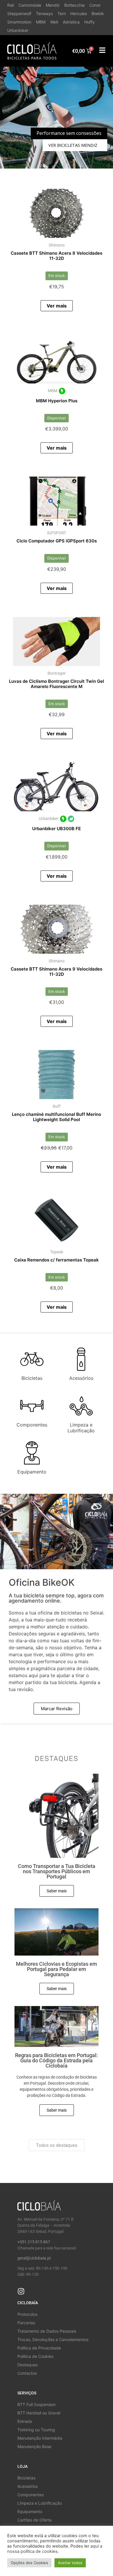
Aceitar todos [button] (70, 2563)
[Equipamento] (32, 1453)
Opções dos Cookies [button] (29, 2563)
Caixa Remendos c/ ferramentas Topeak (57, 1260)
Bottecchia (74, 5)
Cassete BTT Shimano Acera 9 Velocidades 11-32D (57, 972)
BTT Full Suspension (37, 2404)
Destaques (28, 2365)
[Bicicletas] (32, 1359)
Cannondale (30, 5)
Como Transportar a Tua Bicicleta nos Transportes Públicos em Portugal (57, 1871)
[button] (57, 118)
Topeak (57, 1252)
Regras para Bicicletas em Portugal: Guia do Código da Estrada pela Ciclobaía (57, 2060)
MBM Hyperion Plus (57, 401)
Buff (57, 1106)
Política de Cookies (35, 2356)
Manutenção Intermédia (40, 2438)
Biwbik (98, 13)
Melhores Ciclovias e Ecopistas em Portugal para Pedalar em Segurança (57, 1969)
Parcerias (26, 2323)
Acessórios (81, 1378)
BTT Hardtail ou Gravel (39, 2413)
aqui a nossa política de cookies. (55, 2549)
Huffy (90, 22)
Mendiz (53, 5)
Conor (95, 5)
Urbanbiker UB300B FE (57, 829)
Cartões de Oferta (34, 2520)
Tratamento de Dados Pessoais (47, 2331)
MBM (41, 22)
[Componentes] (32, 1406)
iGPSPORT (57, 533)
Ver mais (57, 306)
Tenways (44, 13)
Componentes (32, 1425)
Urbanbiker (18, 30)
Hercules (79, 13)
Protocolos (27, 2314)
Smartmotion (19, 22)
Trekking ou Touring (36, 2430)
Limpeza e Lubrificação (81, 1428)
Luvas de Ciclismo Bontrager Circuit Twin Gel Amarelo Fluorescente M (57, 684)
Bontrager (57, 673)
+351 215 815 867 (34, 2242)
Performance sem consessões (69, 133)
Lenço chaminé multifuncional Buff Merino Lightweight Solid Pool (57, 1117)
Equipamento (32, 1472)
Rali (11, 5)
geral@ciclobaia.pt (34, 2258)
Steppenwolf (19, 13)
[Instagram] (21, 2291)
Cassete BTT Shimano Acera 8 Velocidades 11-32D (57, 256)
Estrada (25, 2421)
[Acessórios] (81, 1359)
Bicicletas (32, 1378)
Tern (62, 13)
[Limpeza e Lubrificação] (81, 1406)
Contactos (27, 2373)
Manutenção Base (34, 2446)
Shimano (57, 245)
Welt (54, 22)
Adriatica (71, 22)
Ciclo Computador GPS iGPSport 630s (57, 541)
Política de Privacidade (39, 2348)
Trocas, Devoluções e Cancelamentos (53, 2339)
